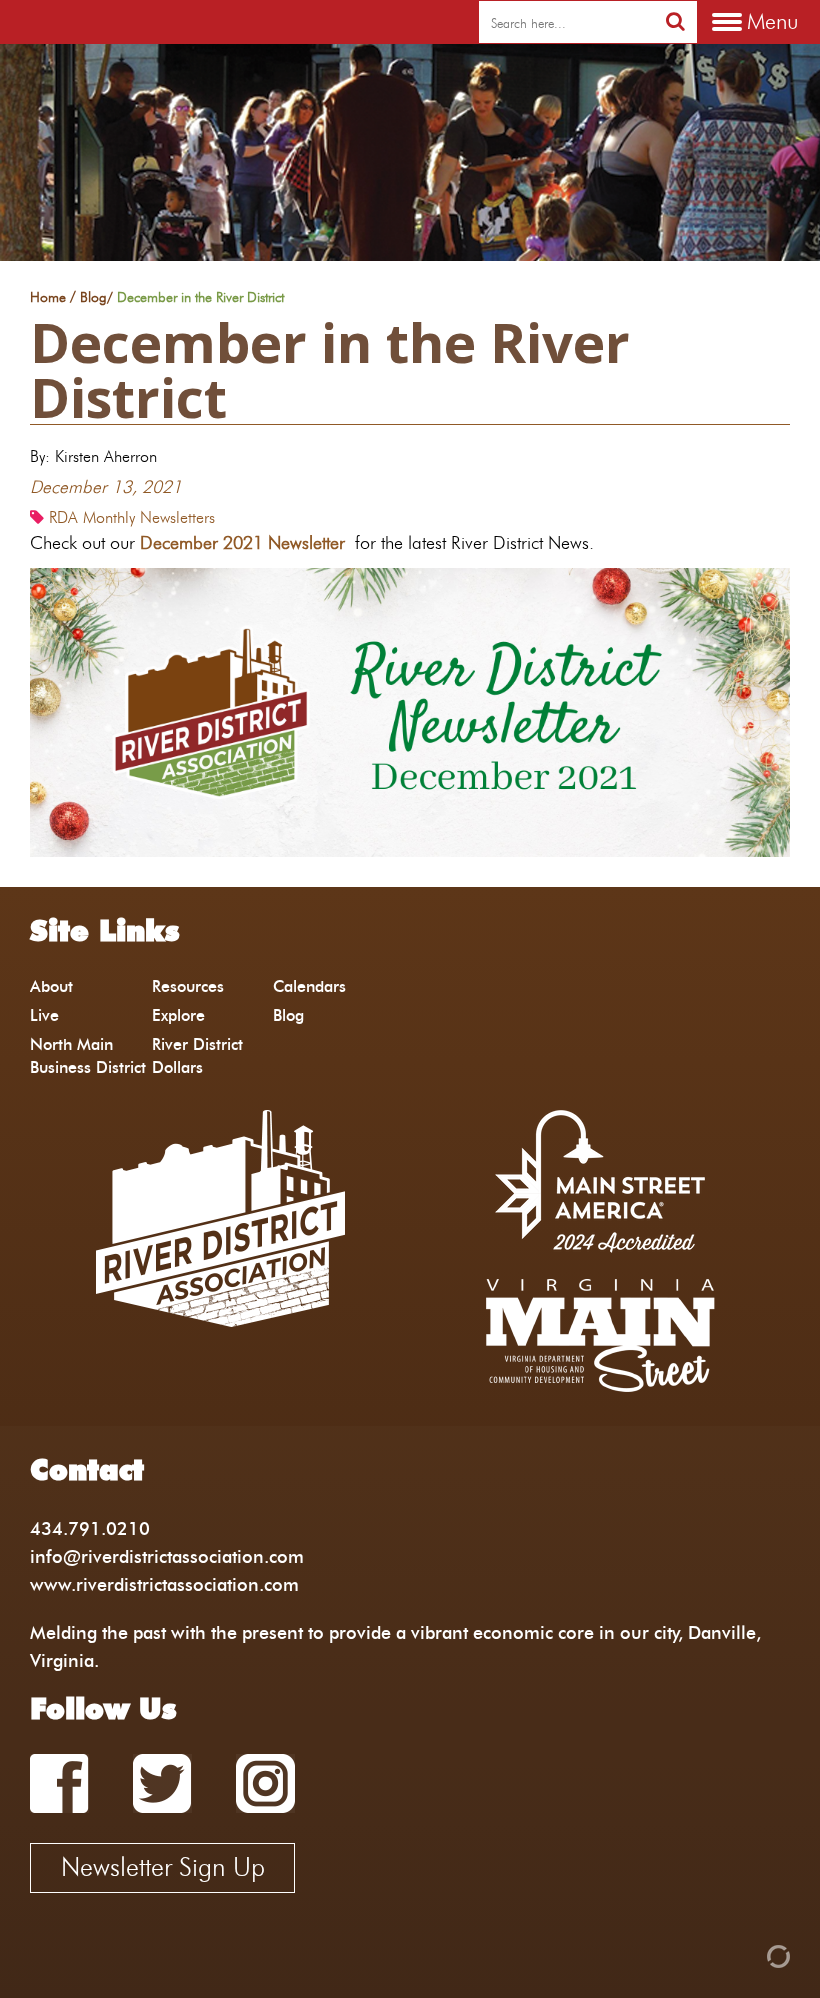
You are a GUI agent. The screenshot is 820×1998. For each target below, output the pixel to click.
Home (48, 298)
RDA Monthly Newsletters (132, 517)
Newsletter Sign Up (163, 1867)
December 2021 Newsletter (242, 542)
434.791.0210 (90, 1528)
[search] (675, 21)
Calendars (309, 986)
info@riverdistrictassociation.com (167, 1556)
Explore (178, 1015)
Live (44, 1015)
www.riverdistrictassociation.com (164, 1584)
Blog (93, 298)
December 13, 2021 (106, 486)
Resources (188, 986)
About (51, 986)
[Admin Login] (744, 1954)
